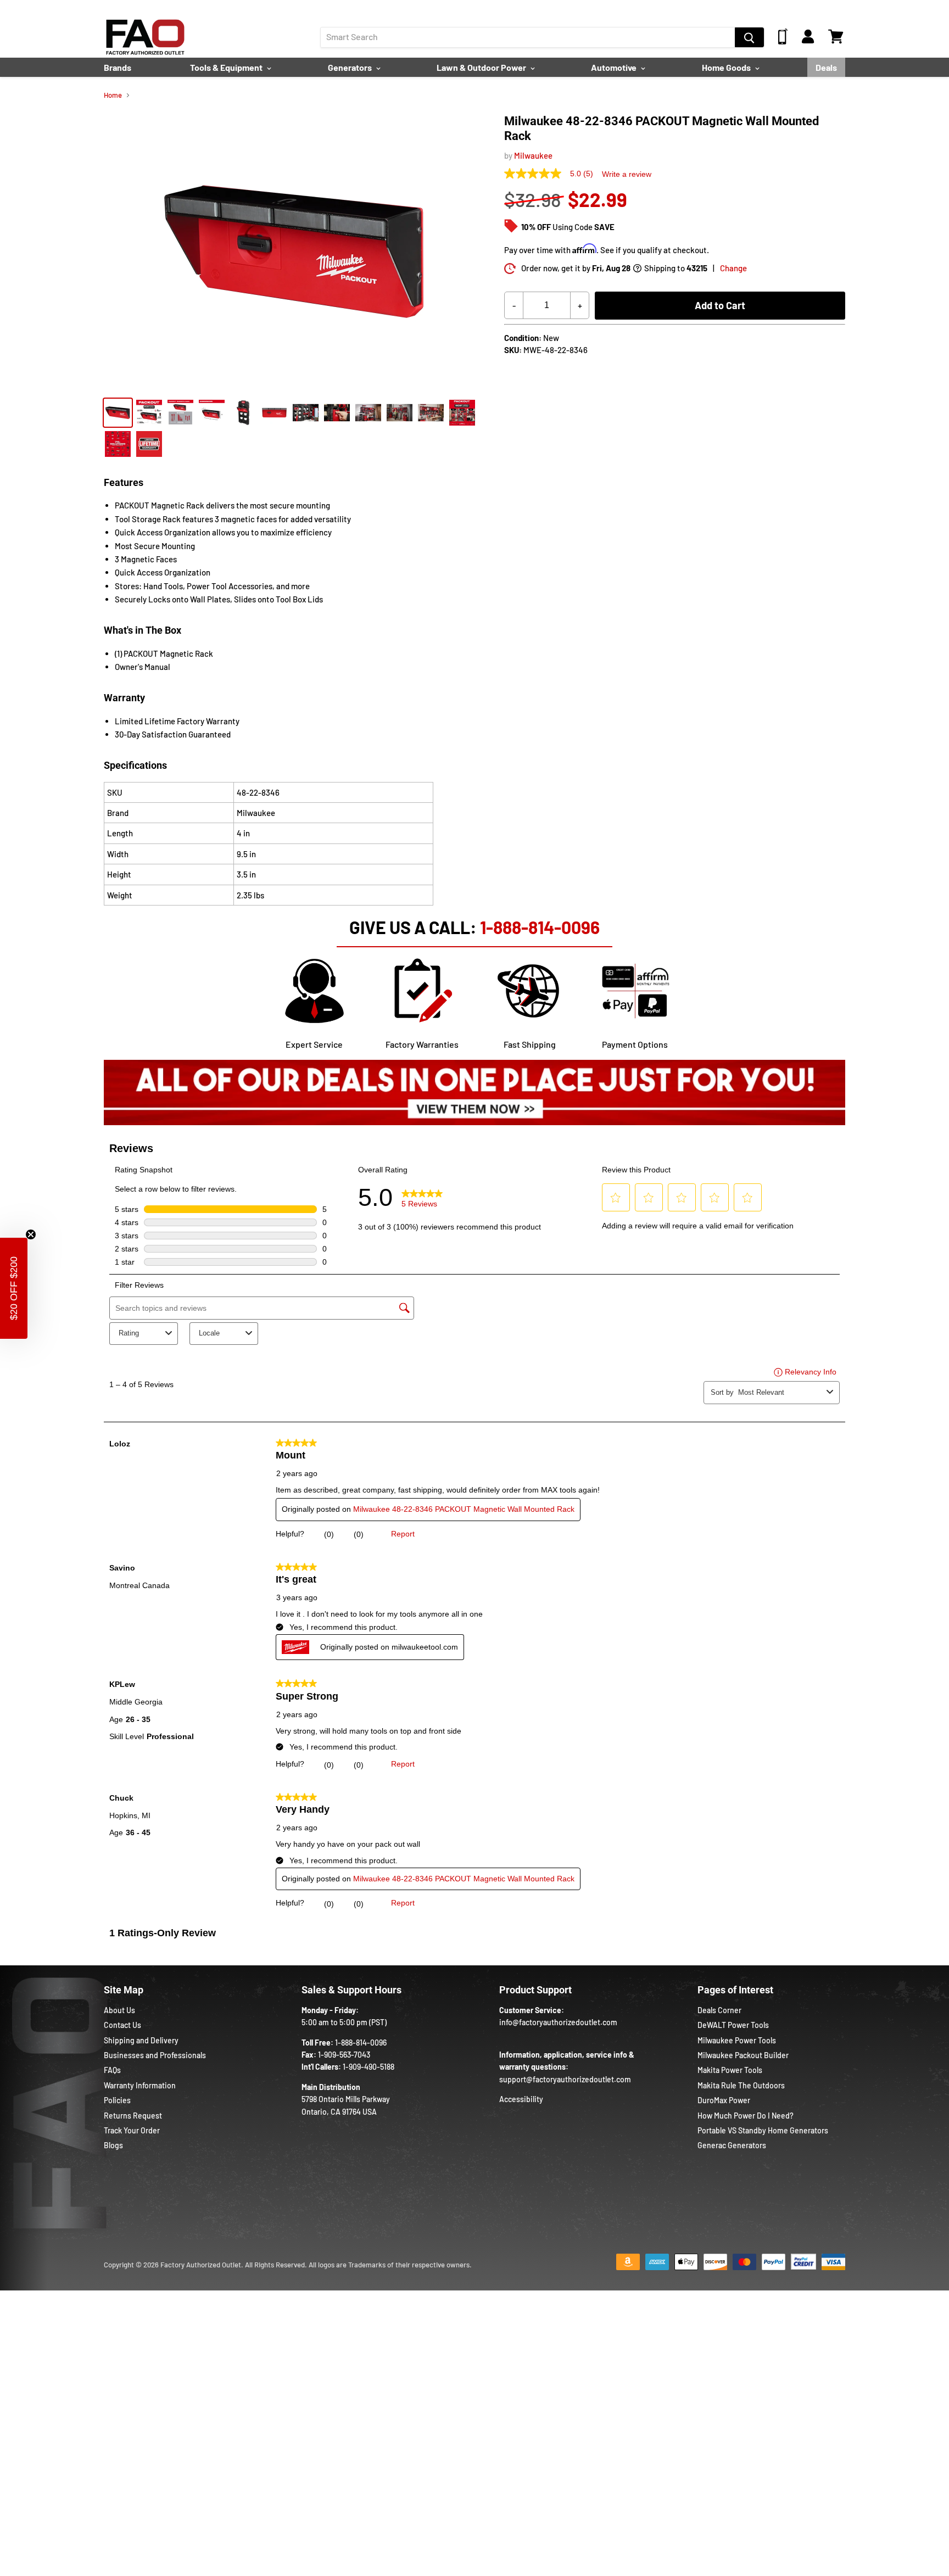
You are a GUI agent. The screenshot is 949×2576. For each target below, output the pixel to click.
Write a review (627, 174)
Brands (118, 67)
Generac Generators (732, 2145)
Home (113, 95)
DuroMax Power (724, 2100)
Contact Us (122, 2025)
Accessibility (521, 2099)
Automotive (615, 67)
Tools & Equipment (227, 67)
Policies (117, 2100)
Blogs (113, 2145)
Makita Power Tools (730, 2070)
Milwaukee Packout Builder (743, 2055)
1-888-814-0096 (540, 927)
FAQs (112, 2070)
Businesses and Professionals (155, 2055)
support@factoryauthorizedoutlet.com (565, 2079)
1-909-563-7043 (344, 2055)
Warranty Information (140, 2085)
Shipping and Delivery (141, 2040)
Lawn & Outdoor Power (482, 67)
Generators (351, 67)
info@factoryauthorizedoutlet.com (558, 2022)
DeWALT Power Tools (733, 2025)
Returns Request (133, 2116)
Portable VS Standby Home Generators (763, 2130)
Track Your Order (132, 2130)
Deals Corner (719, 2010)
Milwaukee (533, 155)
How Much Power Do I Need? (746, 2116)
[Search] (749, 37)
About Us (119, 2010)
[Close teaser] (31, 1234)
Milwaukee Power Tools (737, 2040)
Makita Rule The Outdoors (741, 2085)
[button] (14, 1288)
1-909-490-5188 (369, 2067)
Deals (826, 67)
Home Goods (727, 67)
